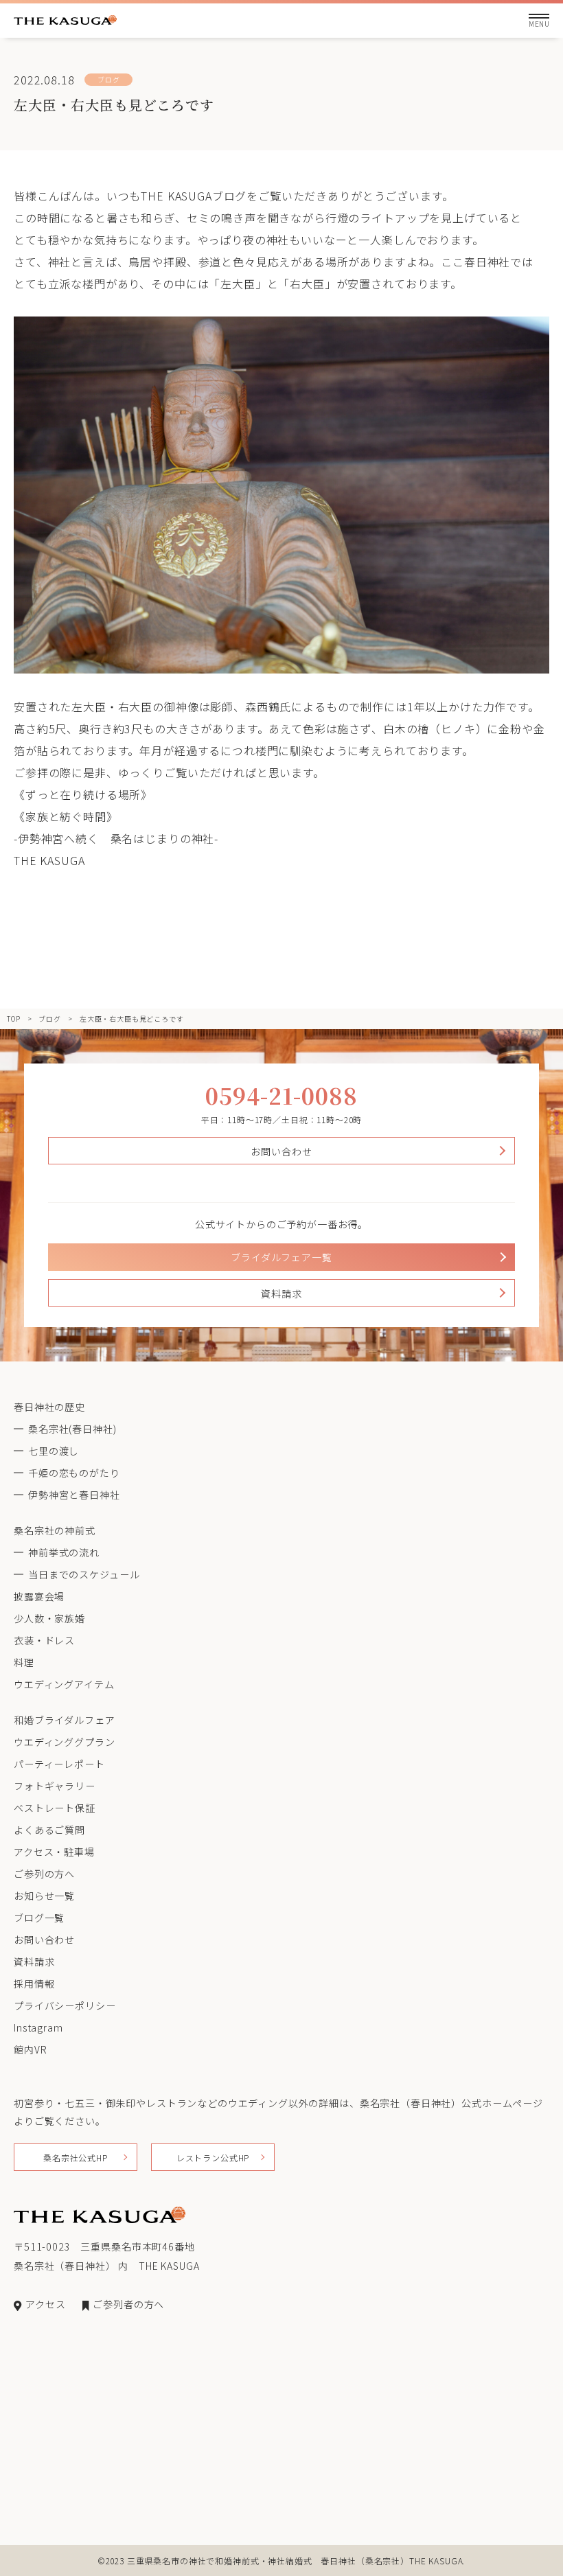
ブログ (50, 1019)
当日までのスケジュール (84, 1574)
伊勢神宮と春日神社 (74, 1495)
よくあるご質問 (49, 1830)
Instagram (38, 2027)
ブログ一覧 (39, 1918)
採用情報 (34, 1983)
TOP (14, 1019)
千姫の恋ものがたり (74, 1473)
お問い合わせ (281, 1151)
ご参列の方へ (44, 1874)
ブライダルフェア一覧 (281, 1257)
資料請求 (281, 1293)
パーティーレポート (59, 1764)
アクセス (45, 2304)
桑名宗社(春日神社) (72, 1429)
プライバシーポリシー (65, 2005)
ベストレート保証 (55, 1808)
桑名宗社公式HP (76, 2158)
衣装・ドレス (44, 1640)
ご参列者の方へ (128, 2304)
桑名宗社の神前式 (55, 1530)
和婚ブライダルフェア (64, 1720)
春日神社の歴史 (49, 1407)
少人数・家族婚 (49, 1618)
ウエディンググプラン (64, 1742)
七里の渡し (54, 1451)
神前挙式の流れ (64, 1552)
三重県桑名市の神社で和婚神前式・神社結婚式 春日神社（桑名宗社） (268, 2561)
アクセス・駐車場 (54, 1852)
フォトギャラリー (55, 1786)
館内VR (30, 2049)
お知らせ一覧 (44, 1896)
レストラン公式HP (213, 2158)
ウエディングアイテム (64, 1684)
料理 (24, 1662)
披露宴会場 (39, 1596)
